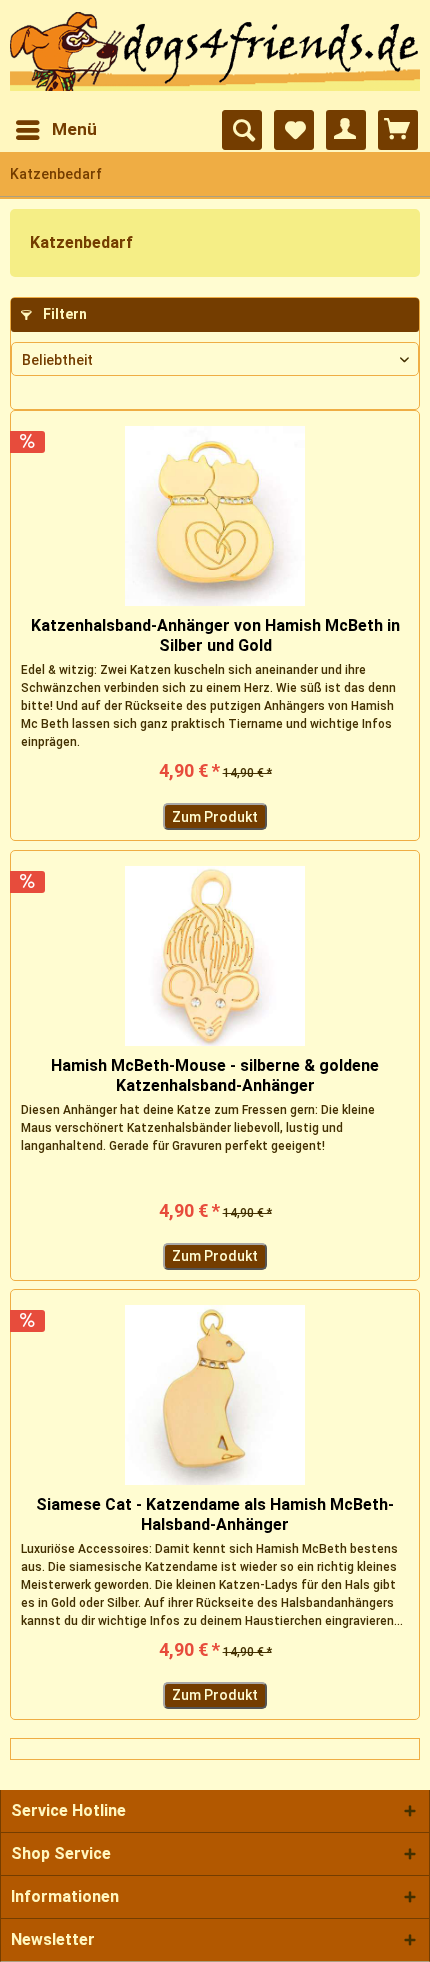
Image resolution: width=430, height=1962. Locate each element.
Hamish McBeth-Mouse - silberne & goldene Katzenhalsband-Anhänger (215, 1075)
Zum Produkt (215, 817)
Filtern (63, 314)
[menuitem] (55, 130)
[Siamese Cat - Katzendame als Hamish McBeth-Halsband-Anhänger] (215, 1395)
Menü (74, 129)
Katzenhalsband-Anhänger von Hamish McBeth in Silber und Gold (215, 635)
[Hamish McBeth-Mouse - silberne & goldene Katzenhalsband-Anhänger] (215, 956)
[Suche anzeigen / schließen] (242, 130)
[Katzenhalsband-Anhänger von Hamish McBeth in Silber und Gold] (215, 516)
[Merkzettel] (294, 130)
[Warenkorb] (398, 130)
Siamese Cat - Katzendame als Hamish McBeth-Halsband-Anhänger (215, 1514)
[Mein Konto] (346, 130)
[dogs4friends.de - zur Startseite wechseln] (215, 56)
